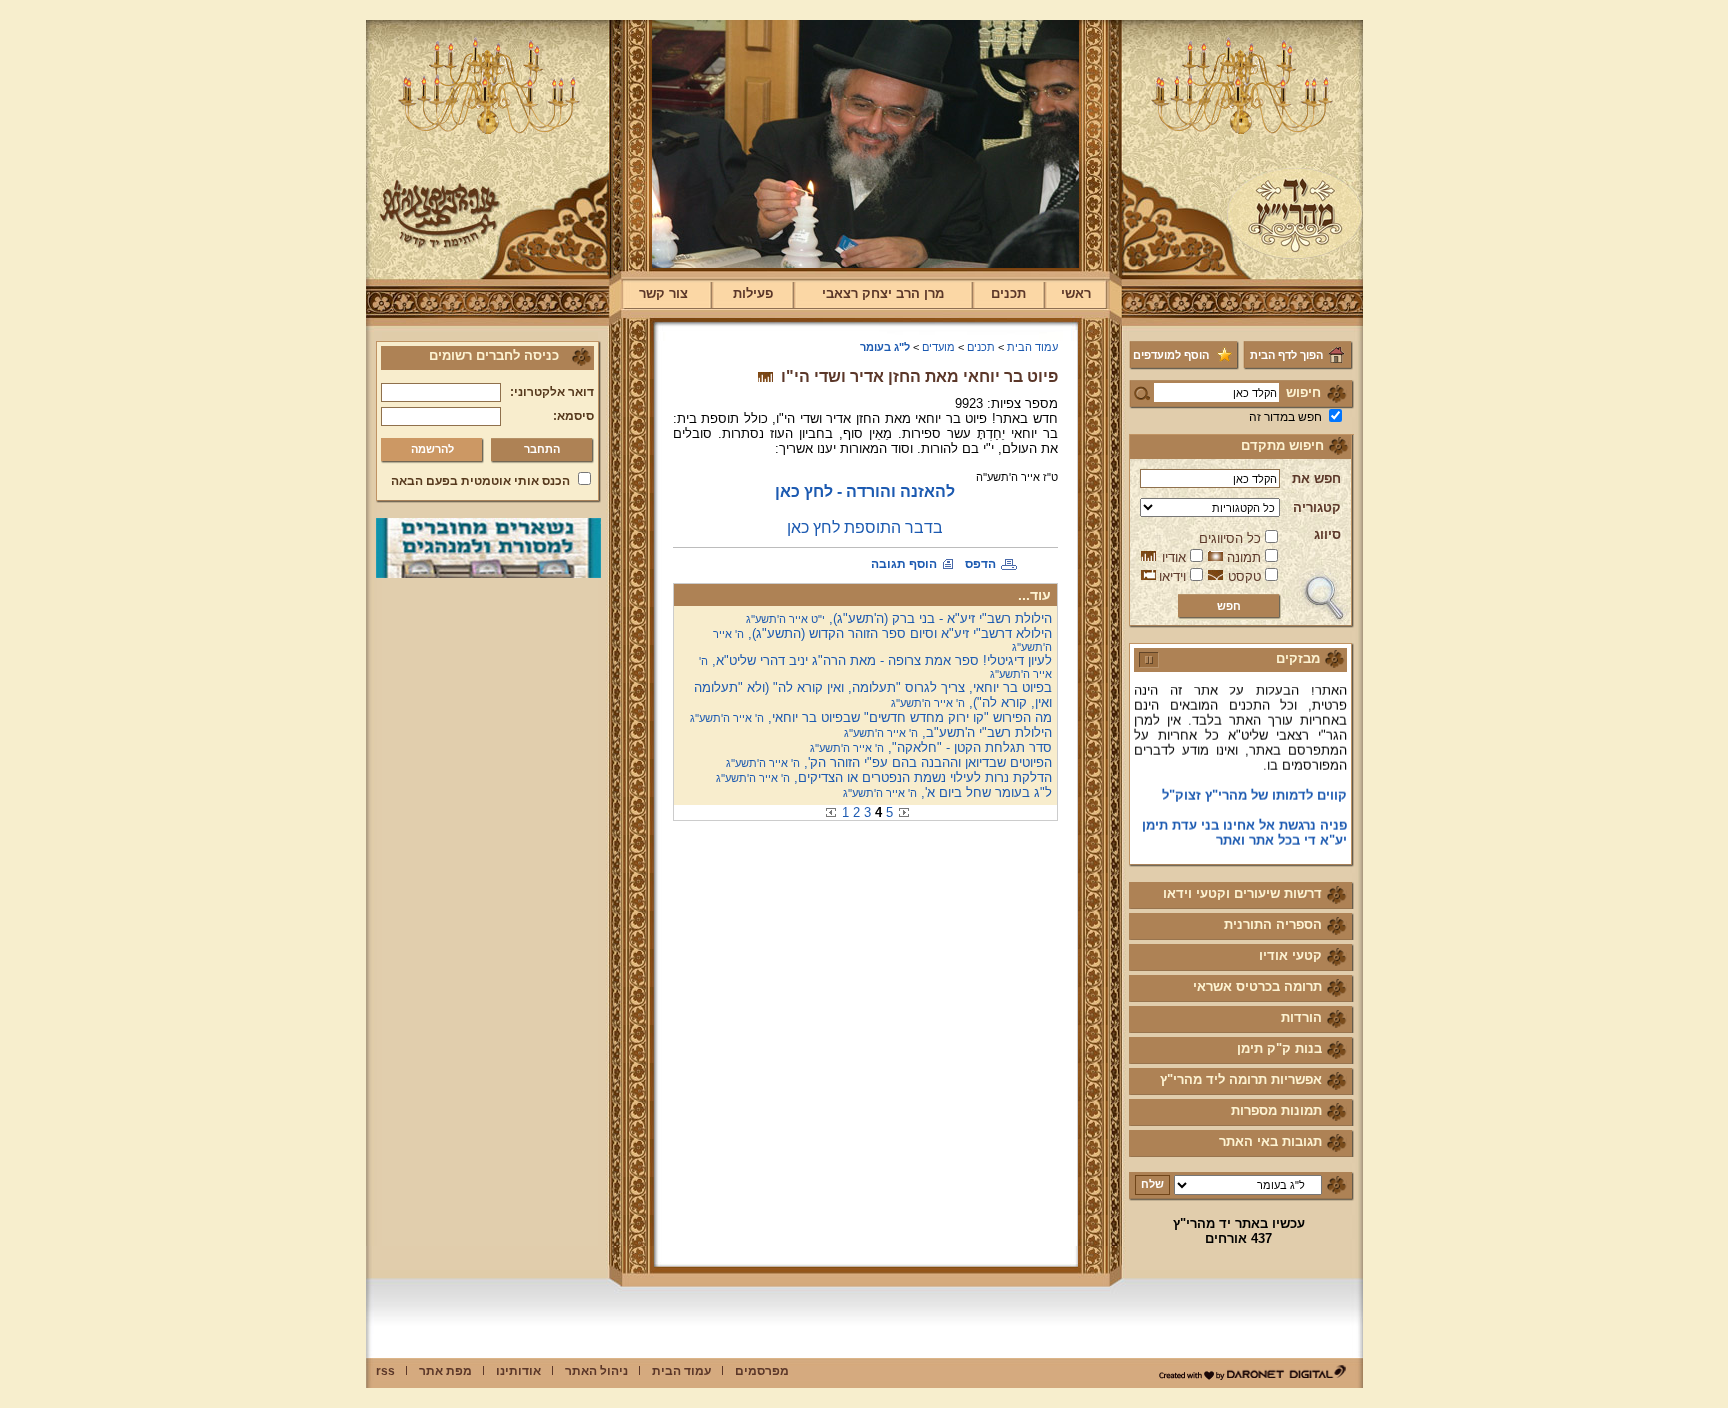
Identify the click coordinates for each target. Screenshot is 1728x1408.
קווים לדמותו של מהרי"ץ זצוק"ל (1254, 782)
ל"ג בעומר (885, 347)
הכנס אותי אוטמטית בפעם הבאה (480, 481)
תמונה (1244, 557)
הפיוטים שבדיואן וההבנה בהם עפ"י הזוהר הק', (889, 762)
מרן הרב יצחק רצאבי (883, 293)
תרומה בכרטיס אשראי (1257, 986)
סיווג (1327, 534)
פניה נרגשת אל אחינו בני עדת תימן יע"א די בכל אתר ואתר (1244, 820)
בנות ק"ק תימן (1279, 1048)
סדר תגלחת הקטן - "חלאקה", (931, 747)
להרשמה (432, 449)
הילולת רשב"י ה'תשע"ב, (948, 732)
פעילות (753, 293)
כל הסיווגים (1230, 538)
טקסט (1244, 576)
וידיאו (1172, 576)
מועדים (938, 347)
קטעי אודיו (1290, 955)
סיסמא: (573, 416)
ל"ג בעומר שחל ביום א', (947, 792)
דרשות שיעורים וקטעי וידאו (1242, 893)
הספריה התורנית (1273, 924)
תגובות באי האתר (1270, 1141)
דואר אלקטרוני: (552, 392)
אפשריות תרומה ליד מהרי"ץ (1241, 1079)
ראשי (1076, 293)
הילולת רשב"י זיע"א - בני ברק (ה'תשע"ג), (899, 618)
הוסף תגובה (904, 564)
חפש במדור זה (1285, 417)
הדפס (980, 564)
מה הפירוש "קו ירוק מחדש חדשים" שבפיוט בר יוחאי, (871, 717)
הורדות (1301, 1017)
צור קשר (663, 293)
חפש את (1316, 478)
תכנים (1008, 293)
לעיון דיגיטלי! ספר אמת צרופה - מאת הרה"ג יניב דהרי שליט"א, (875, 666)
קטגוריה (1317, 507)
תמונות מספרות (1276, 1110)
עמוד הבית (1032, 347)
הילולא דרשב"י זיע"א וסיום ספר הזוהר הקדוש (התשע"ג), (882, 639)
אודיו (1174, 557)
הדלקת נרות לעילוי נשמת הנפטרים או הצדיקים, (884, 777)
